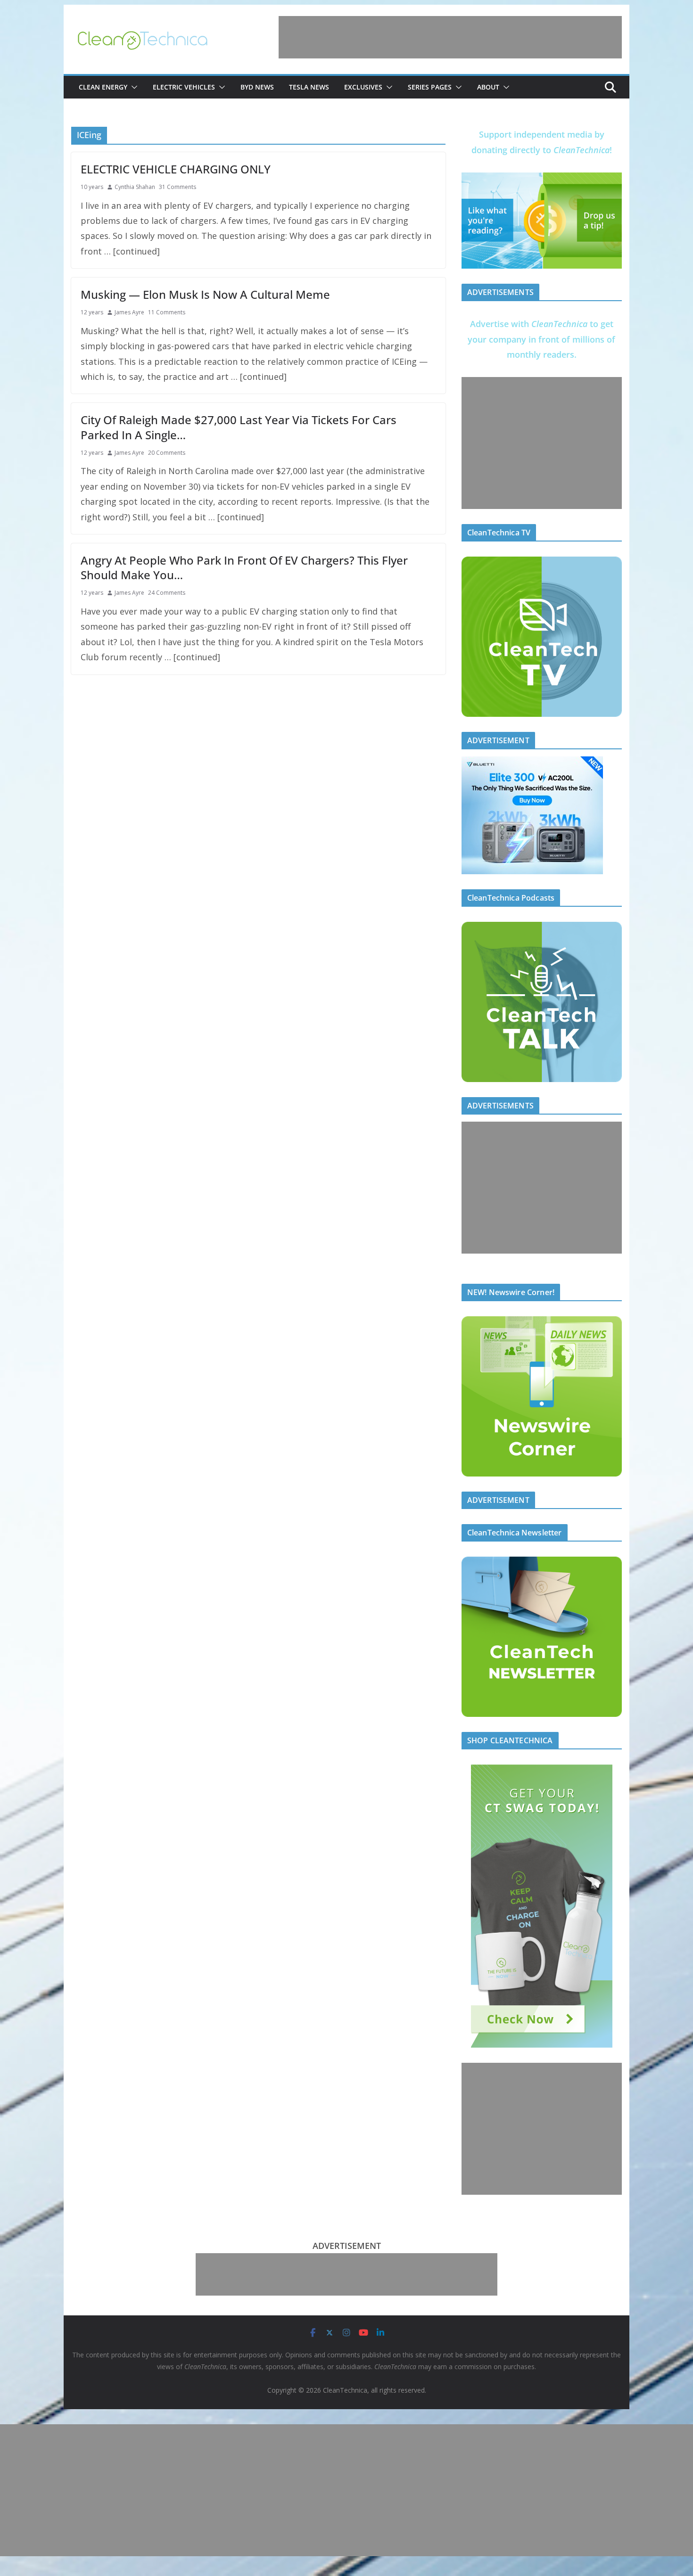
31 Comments (177, 187)
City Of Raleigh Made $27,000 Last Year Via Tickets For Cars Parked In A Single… (239, 427)
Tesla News (309, 87)
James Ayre (129, 312)
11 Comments (167, 312)
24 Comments (167, 593)
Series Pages (430, 87)
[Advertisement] (450, 37)
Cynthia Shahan (135, 187)
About (488, 87)
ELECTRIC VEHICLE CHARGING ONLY (176, 169)
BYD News (257, 87)
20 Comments (167, 453)
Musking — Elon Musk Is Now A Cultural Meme (205, 294)
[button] (132, 87)
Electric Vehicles (184, 87)
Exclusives (363, 87)
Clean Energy (103, 87)
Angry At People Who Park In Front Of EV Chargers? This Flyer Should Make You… (244, 567)
